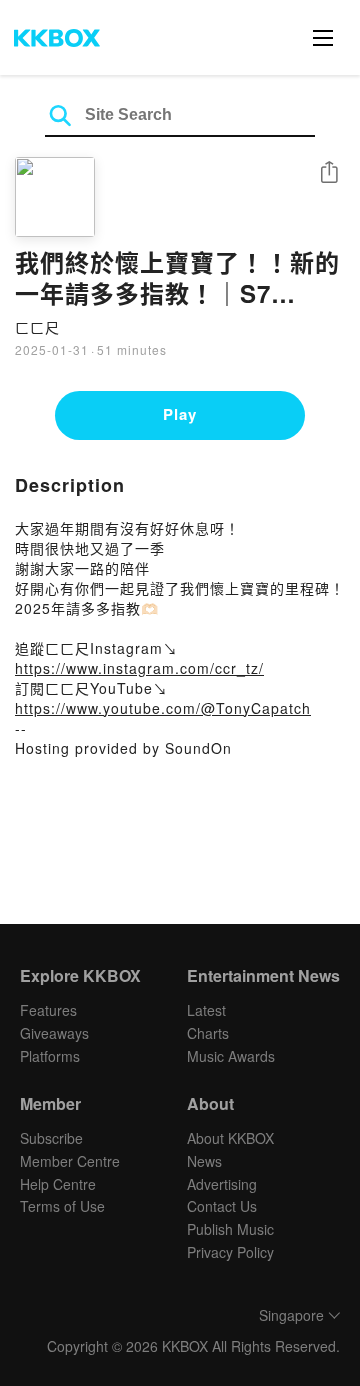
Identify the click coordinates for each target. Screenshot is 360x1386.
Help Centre (58, 1184)
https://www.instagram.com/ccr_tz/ (139, 668)
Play (180, 414)
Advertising (222, 1184)
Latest (206, 1010)
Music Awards (231, 1056)
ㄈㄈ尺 (37, 327)
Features (48, 1010)
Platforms (50, 1056)
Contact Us (222, 1206)
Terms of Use (62, 1206)
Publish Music (230, 1229)
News (204, 1161)
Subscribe (51, 1138)
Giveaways (54, 1033)
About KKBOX (230, 1138)
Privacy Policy (230, 1252)
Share (329, 173)
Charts (208, 1033)
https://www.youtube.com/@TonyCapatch (163, 708)
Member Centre (70, 1161)
